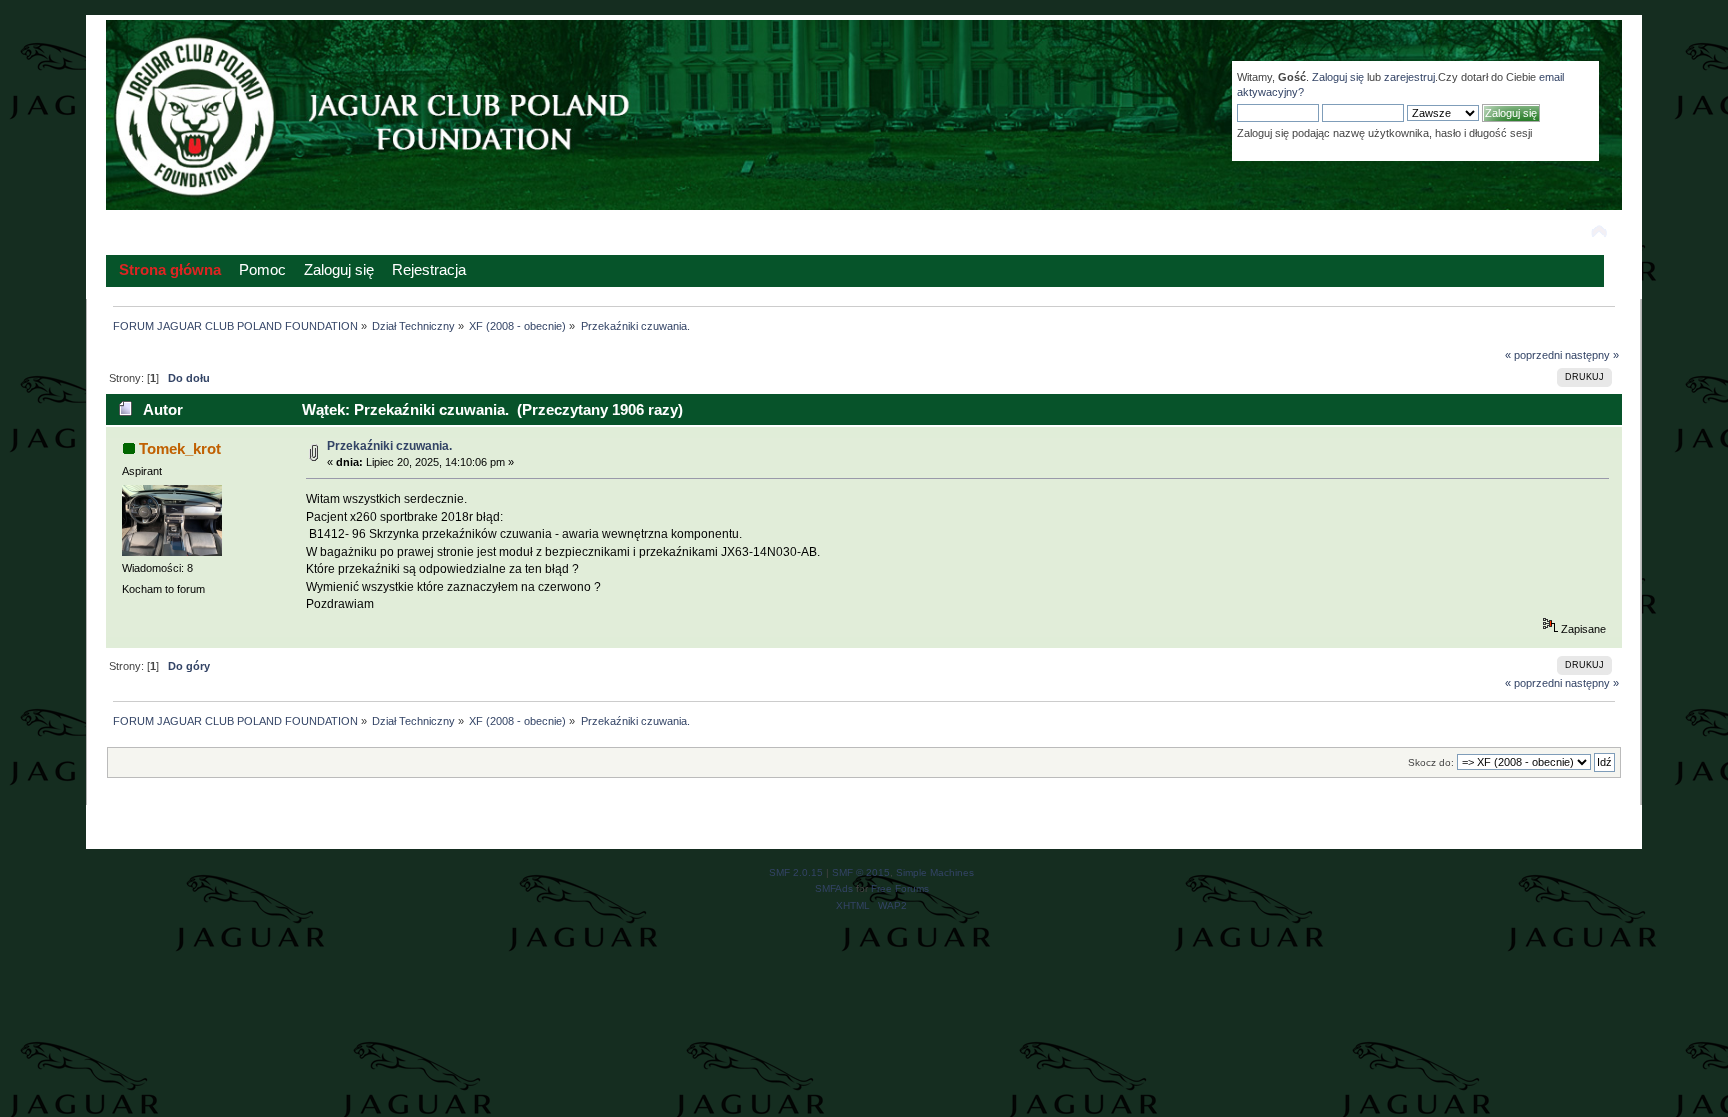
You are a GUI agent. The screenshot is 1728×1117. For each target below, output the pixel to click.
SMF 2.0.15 (796, 872)
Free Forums (900, 888)
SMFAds (834, 888)
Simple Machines (935, 872)
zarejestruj (1409, 77)
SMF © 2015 (861, 872)
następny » (1592, 355)
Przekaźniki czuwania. (389, 446)
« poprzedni (1533, 355)
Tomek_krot (180, 448)
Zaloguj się (1338, 77)
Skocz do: (1431, 762)
